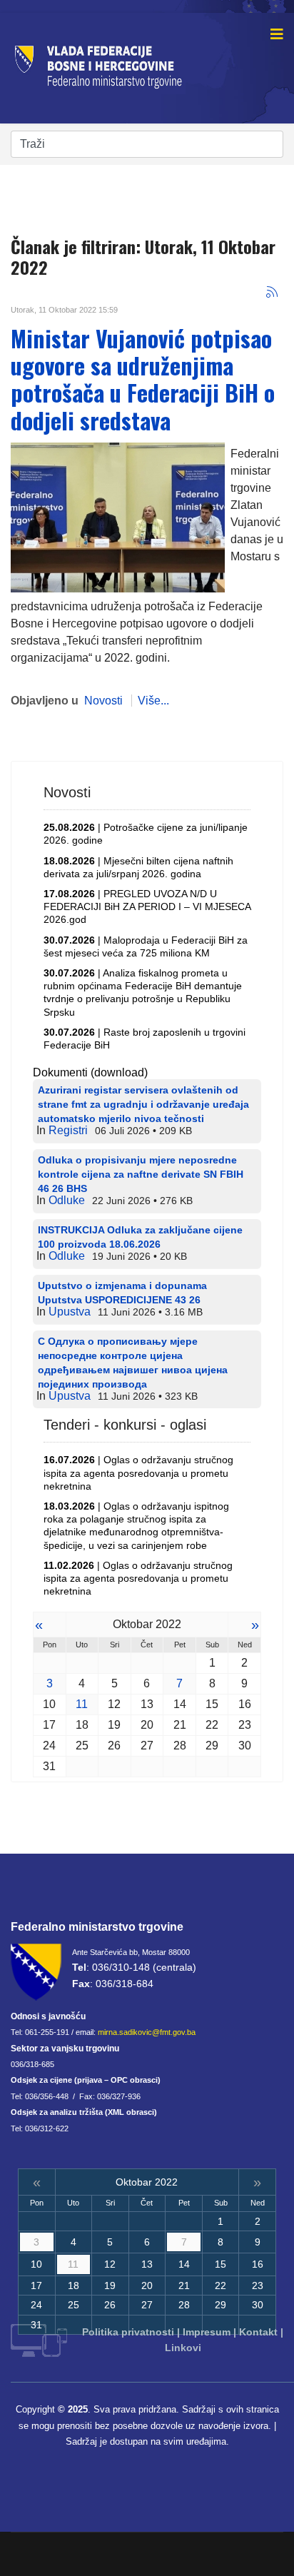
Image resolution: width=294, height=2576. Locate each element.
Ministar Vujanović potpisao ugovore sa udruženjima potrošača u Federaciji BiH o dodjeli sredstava (143, 379)
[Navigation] (277, 34)
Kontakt (258, 2332)
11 (82, 1704)
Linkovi (183, 2348)
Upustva (70, 1312)
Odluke (67, 1200)
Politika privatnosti (128, 2332)
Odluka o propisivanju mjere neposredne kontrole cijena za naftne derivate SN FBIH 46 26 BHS (141, 1174)
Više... (153, 701)
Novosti (103, 701)
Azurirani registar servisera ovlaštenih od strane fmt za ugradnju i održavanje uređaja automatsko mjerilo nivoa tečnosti (143, 1104)
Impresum (207, 2332)
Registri (68, 1130)
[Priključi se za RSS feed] (272, 292)
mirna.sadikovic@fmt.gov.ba (147, 2032)
